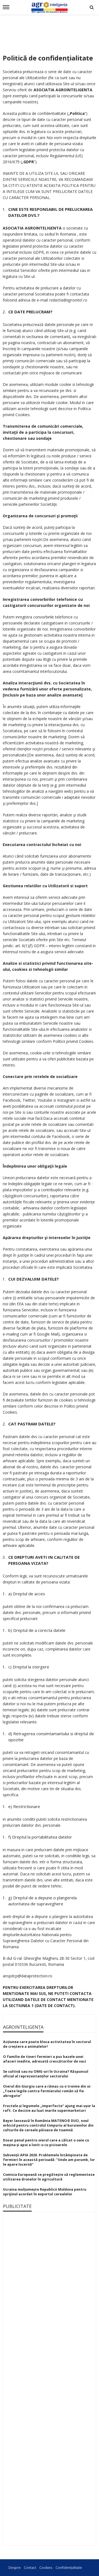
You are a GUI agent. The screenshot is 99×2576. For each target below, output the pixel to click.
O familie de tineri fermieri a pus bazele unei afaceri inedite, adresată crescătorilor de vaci (45, 2059)
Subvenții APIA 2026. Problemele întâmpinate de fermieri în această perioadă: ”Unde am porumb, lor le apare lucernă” (49, 2160)
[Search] (92, 7)
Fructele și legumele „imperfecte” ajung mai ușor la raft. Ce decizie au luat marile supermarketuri (49, 2108)
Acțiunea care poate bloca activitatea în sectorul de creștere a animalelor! (47, 2044)
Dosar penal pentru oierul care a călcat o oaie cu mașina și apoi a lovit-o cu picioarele (46, 2143)
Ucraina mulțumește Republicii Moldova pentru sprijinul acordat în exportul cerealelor (45, 2192)
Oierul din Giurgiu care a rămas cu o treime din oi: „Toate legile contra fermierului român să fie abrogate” (47, 2091)
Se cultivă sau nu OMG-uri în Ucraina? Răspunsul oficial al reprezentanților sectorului (46, 2074)
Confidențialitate (69, 2568)
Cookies (46, 2568)
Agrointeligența (23, 2027)
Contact (30, 2568)
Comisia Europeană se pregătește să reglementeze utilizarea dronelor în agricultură (49, 2177)
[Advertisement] (50, 31)
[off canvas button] (6, 7)
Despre (15, 2568)
